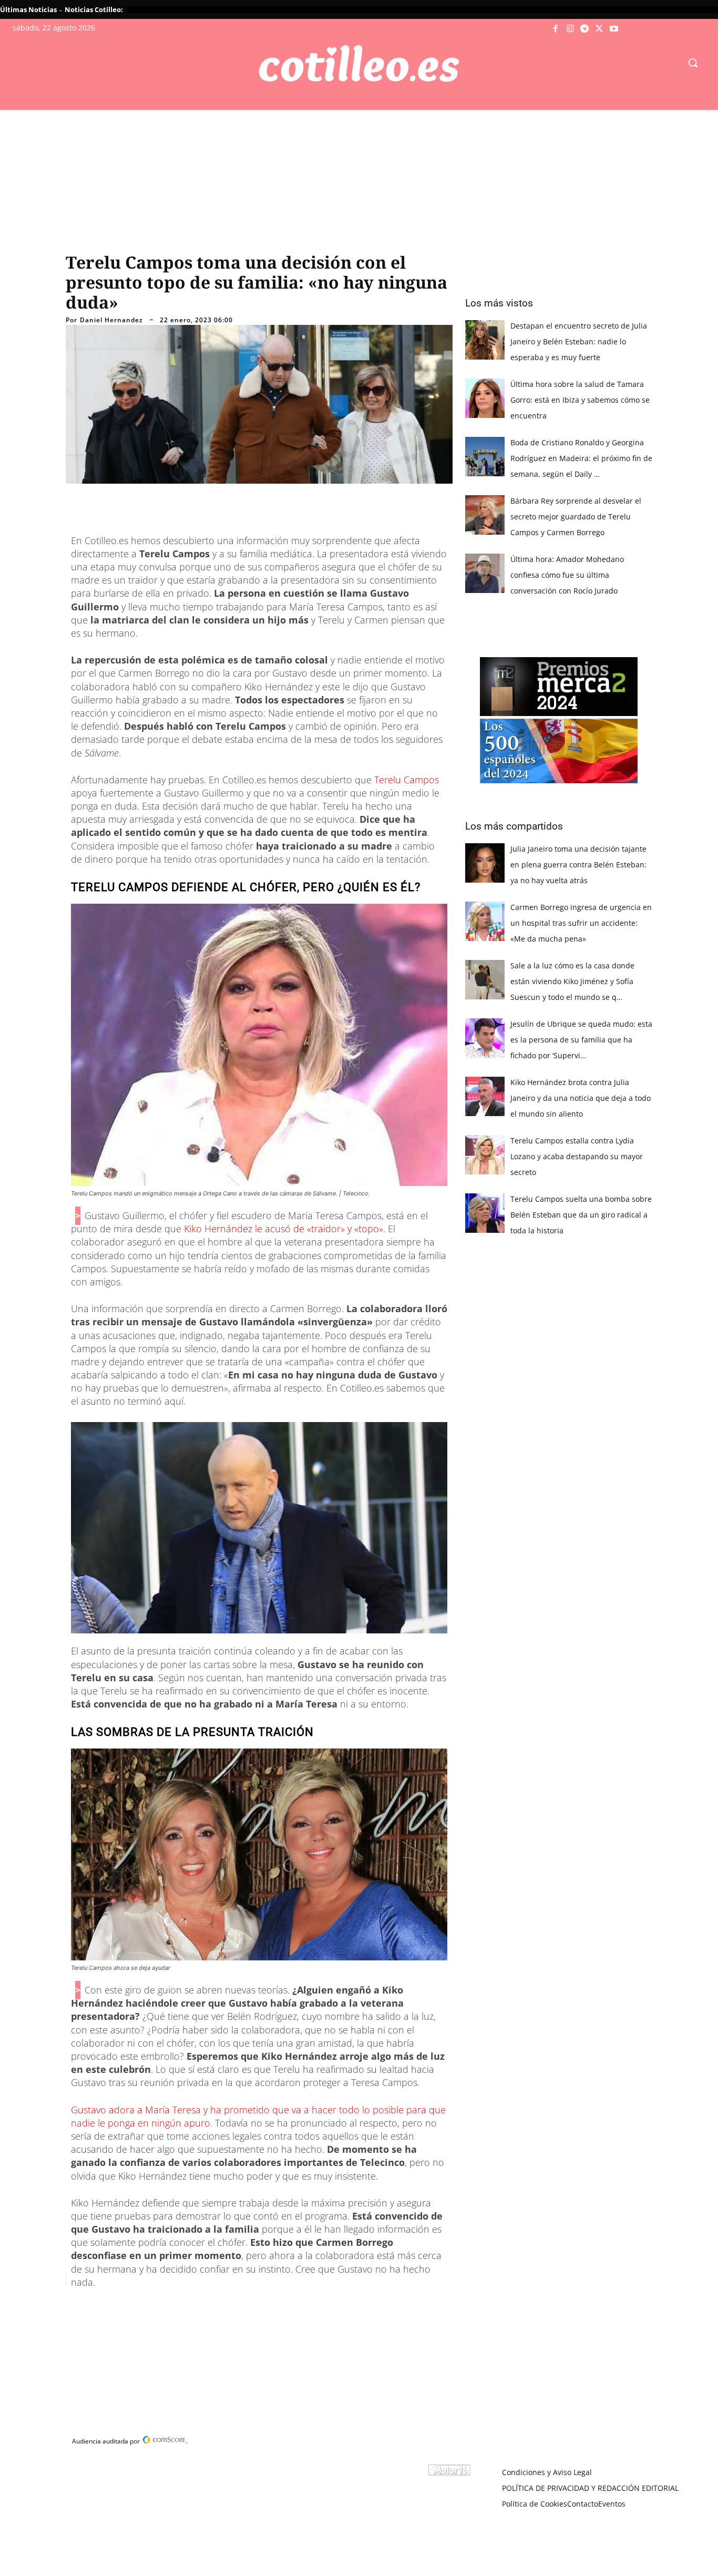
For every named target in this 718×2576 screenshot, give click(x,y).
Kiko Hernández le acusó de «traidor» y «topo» (284, 1229)
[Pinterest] (201, 2306)
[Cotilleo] (359, 64)
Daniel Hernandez (111, 320)
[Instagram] (570, 29)
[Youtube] (614, 29)
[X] (599, 29)
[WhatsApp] (225, 2306)
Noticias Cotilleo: (94, 9)
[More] (274, 2306)
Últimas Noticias (28, 9)
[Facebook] (556, 29)
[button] (693, 63)
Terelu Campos (407, 780)
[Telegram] (585, 29)
